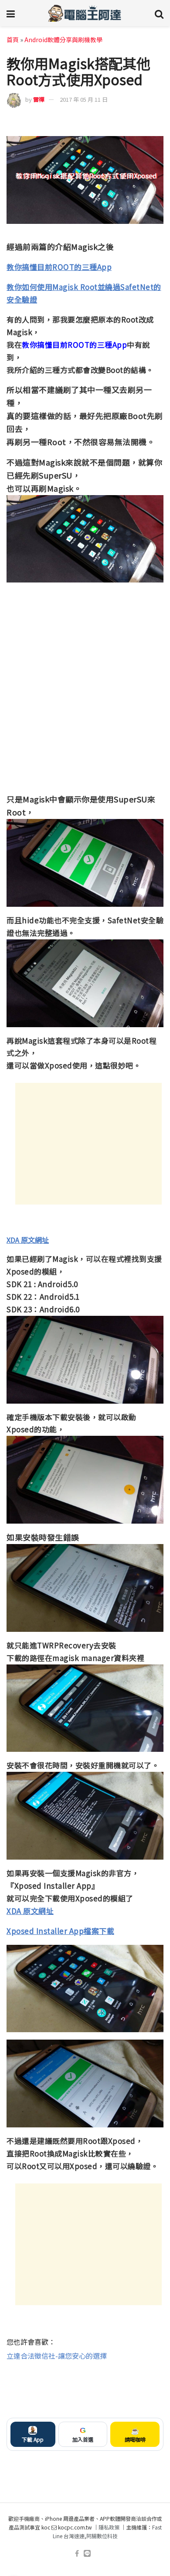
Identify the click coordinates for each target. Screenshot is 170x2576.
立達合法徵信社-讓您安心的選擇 (57, 2356)
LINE (156, 122)
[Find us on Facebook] (77, 2554)
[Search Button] (159, 13)
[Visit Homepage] (85, 13)
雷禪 (39, 99)
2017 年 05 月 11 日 (84, 99)
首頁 (13, 40)
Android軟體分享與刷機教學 (63, 40)
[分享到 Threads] (140, 122)
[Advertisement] (88, 1144)
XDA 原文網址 (28, 1240)
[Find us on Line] (87, 2554)
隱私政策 (109, 2527)
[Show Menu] (11, 13)
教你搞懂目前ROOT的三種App (59, 267)
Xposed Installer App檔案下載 (60, 1931)
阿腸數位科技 (102, 2536)
